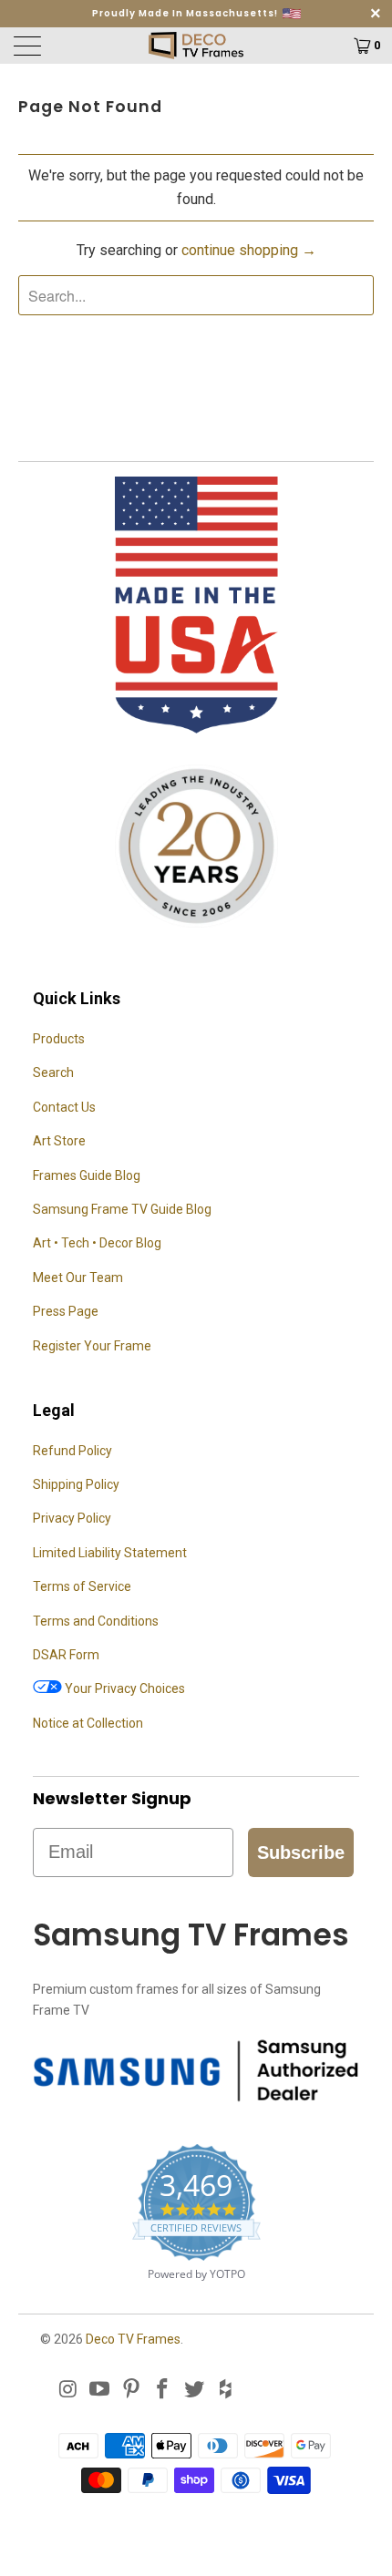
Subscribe (301, 1852)
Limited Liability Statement (110, 1553)
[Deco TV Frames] (196, 46)
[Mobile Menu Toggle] (57, 46)
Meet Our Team (78, 1278)
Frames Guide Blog (87, 1175)
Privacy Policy (72, 1518)
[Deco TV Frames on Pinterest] (131, 2390)
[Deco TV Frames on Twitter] (195, 2390)
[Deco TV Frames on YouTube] (100, 2390)
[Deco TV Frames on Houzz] (226, 2390)
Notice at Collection (88, 1723)
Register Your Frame (92, 1346)
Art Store (59, 1141)
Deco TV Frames (133, 2339)
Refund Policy (72, 1451)
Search (53, 1072)
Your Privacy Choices (124, 1688)
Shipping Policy (76, 1484)
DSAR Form (66, 1655)
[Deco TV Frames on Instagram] (68, 2390)
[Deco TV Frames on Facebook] (163, 2390)
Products (59, 1039)
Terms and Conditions (96, 1621)
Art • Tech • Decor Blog (97, 1243)
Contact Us (64, 1107)
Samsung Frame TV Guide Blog (122, 1209)
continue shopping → (249, 250)
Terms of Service (82, 1586)
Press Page (66, 1311)
